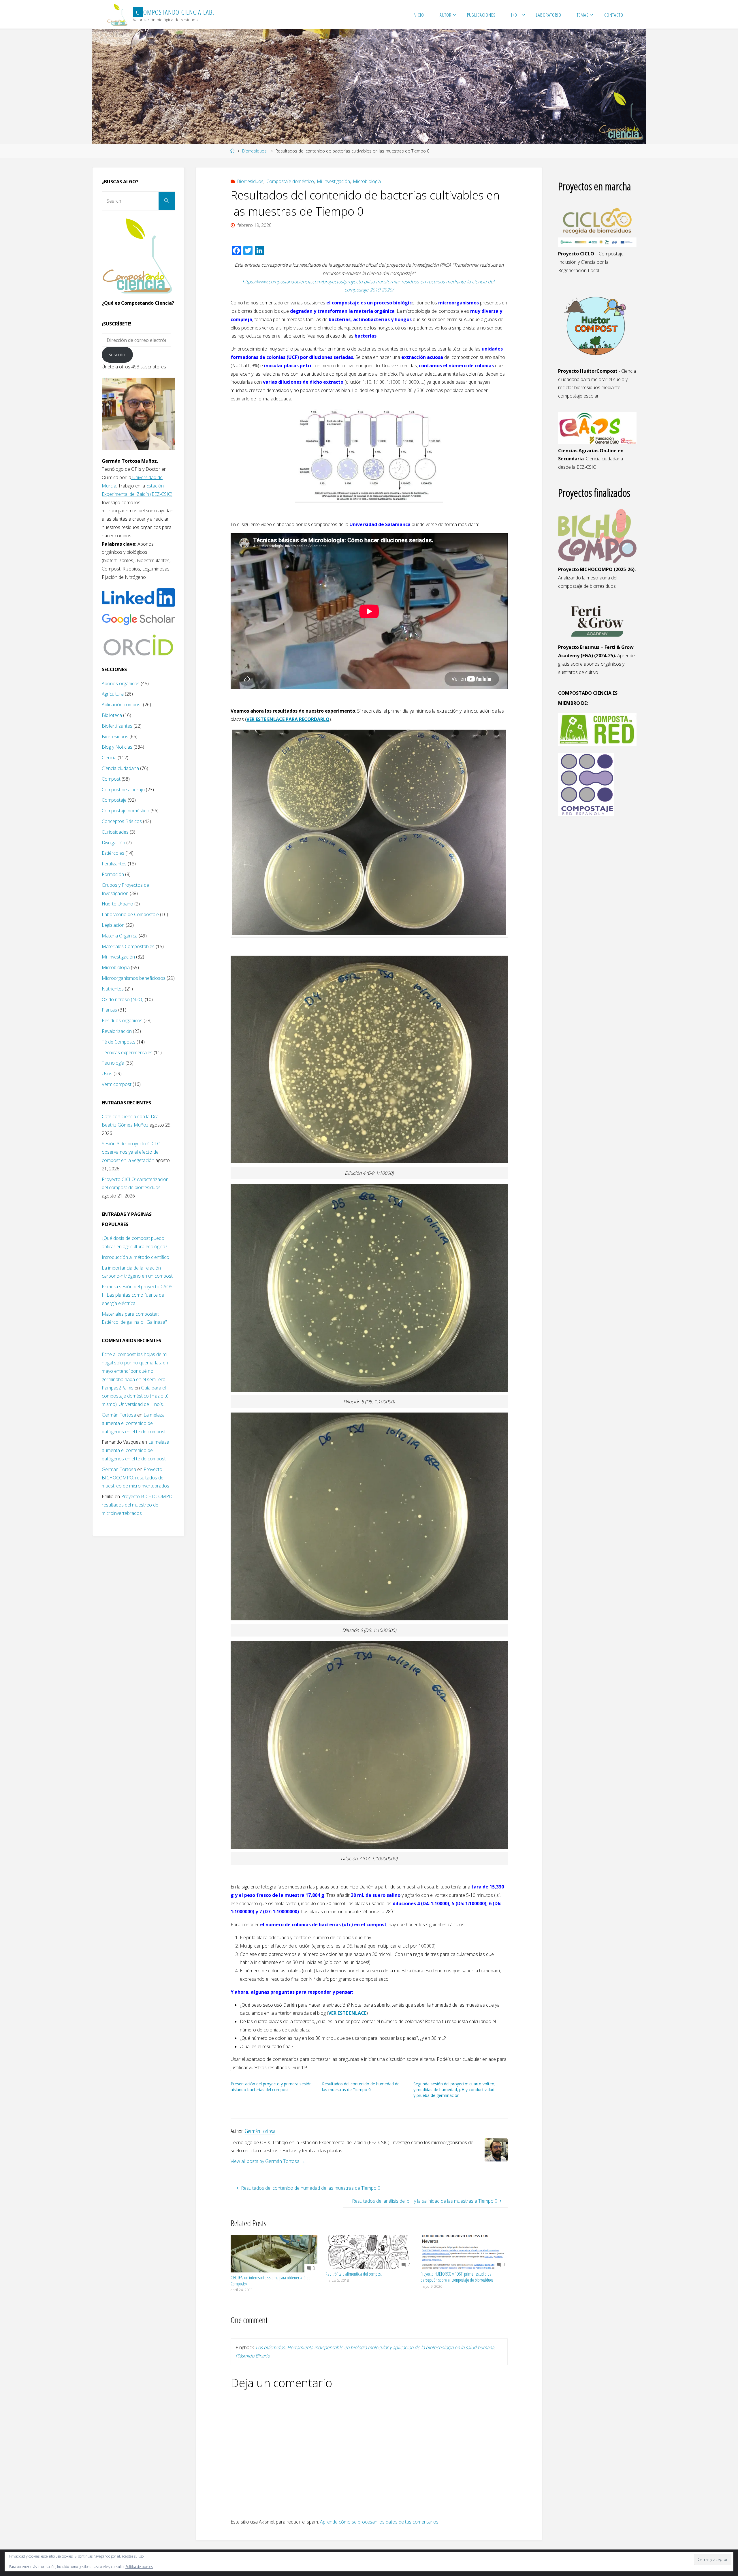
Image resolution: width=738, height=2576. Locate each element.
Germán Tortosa (119, 1415)
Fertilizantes (114, 864)
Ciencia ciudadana (120, 768)
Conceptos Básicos (122, 821)
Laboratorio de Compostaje (130, 914)
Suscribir (117, 355)
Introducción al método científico (135, 1257)
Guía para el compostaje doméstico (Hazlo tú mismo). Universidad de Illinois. (135, 1396)
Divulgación (113, 843)
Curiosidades (115, 832)
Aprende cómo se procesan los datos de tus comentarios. (380, 2522)
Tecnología (113, 1063)
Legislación (113, 925)
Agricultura (113, 694)
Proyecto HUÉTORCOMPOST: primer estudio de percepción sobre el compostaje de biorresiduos (457, 2277)
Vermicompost (117, 1084)
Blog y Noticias (117, 747)
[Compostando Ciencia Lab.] (118, 15)
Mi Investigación (333, 181)
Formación (113, 874)
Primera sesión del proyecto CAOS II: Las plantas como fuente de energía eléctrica (137, 1295)
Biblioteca (112, 715)
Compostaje (114, 800)
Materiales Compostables (128, 946)
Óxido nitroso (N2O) (123, 999)
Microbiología (367, 181)
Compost (111, 779)
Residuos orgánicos (122, 1020)
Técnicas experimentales (127, 1052)
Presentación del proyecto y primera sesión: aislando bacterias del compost (272, 2087)
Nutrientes (113, 989)
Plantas (109, 1010)
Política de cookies (139, 2567)
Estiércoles (113, 853)
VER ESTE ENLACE (347, 2013)
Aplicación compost (122, 705)
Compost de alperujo (123, 790)
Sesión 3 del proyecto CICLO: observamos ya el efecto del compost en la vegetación (132, 1152)
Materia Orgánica (120, 936)
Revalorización (117, 1031)
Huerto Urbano (117, 904)
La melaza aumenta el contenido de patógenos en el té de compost (134, 1423)
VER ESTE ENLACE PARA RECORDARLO (288, 719)
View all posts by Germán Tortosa (268, 2161)
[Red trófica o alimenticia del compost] (369, 2251)
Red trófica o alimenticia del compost (354, 2274)
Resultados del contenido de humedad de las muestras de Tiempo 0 (361, 2087)
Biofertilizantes (117, 726)
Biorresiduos (254, 151)
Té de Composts (119, 1042)
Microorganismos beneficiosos (134, 978)
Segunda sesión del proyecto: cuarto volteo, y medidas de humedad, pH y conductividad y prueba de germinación (454, 2090)
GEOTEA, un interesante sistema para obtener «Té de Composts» (271, 2281)
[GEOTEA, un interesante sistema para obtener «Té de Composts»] (274, 2253)
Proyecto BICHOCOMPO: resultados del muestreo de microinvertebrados (135, 1478)
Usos (107, 1074)
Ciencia (109, 758)
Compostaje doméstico (290, 181)
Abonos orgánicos (121, 683)
